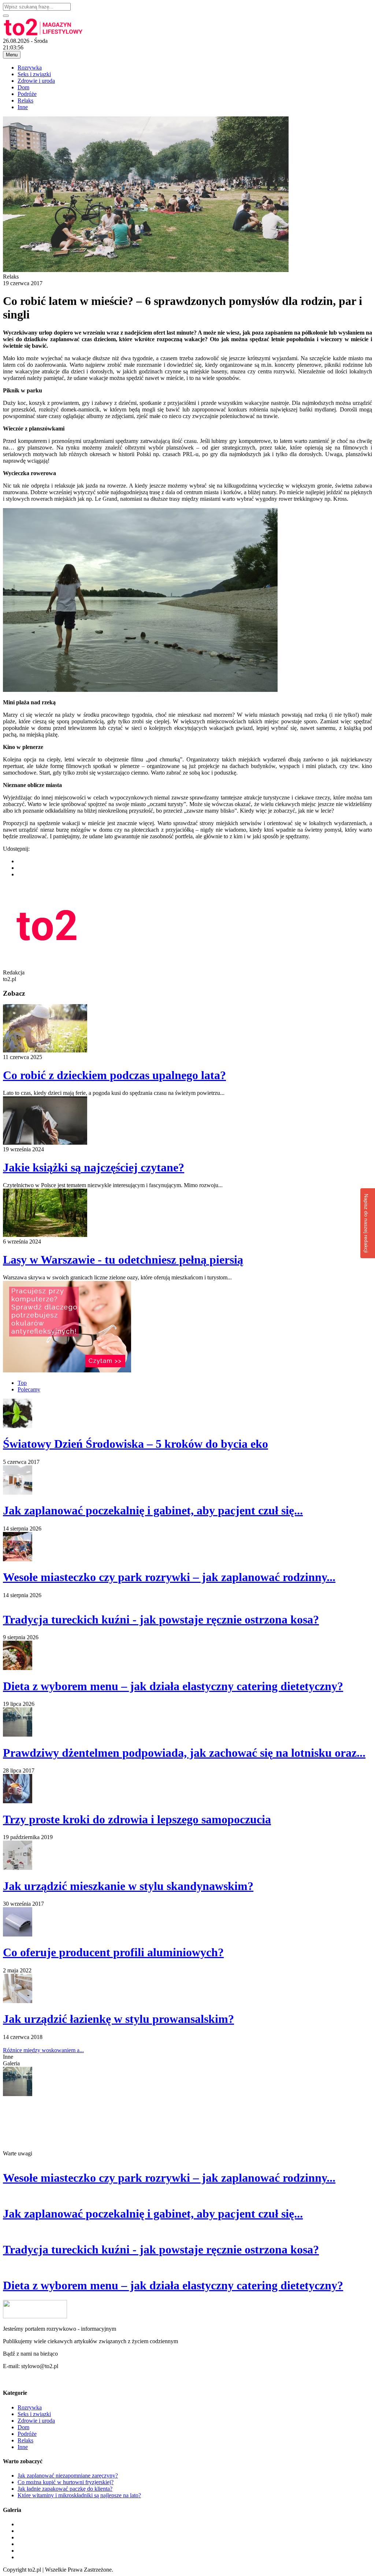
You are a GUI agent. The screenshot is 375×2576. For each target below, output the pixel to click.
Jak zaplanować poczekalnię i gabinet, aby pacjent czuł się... (153, 1510)
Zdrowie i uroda (36, 81)
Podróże (27, 94)
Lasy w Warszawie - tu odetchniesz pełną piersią (123, 1260)
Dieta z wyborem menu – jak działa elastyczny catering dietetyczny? (173, 1686)
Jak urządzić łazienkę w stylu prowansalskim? (118, 2019)
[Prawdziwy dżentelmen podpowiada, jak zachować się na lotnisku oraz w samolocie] (18, 2094)
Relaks (25, 100)
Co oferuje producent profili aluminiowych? (113, 1952)
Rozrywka (30, 68)
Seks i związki (34, 74)
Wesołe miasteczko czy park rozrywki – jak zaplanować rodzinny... (169, 1577)
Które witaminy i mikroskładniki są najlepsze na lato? (79, 2495)
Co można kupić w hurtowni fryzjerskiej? (66, 2482)
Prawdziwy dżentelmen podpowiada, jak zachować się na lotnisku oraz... (184, 1753)
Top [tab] (22, 1383)
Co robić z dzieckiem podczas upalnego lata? (114, 1075)
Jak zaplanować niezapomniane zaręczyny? (68, 2476)
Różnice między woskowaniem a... (43, 2050)
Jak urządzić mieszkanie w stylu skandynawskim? (128, 1886)
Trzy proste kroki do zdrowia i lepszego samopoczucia (137, 1819)
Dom (23, 87)
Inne (23, 107)
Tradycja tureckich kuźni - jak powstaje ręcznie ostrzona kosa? (161, 1619)
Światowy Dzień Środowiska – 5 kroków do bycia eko (135, 1444)
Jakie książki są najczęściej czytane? (94, 1167)
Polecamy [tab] (29, 1389)
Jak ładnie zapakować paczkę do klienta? (65, 2489)
